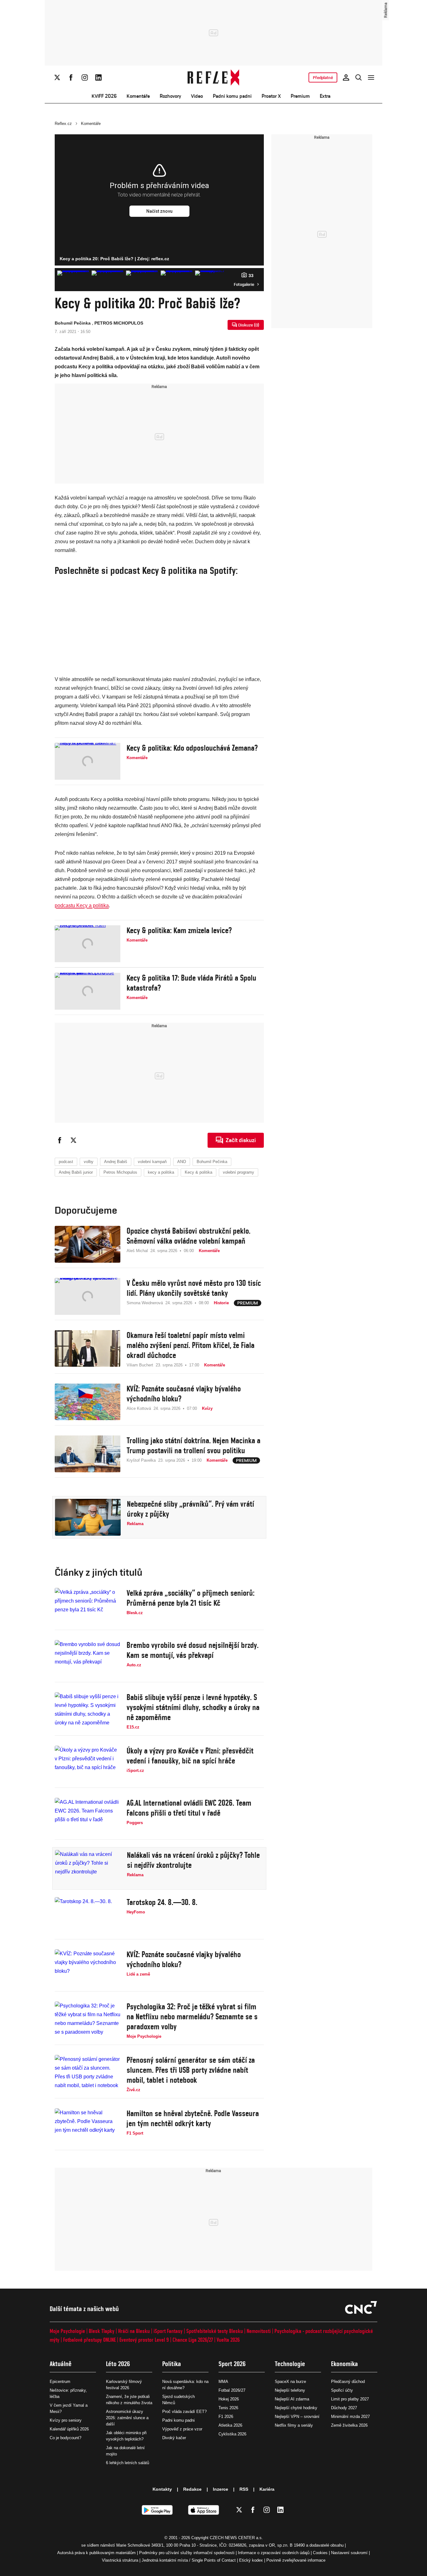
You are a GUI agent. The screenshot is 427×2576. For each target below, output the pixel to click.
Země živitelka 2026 (349, 2425)
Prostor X (271, 96)
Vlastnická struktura (120, 2560)
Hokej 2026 (229, 2399)
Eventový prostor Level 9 (144, 2340)
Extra (325, 96)
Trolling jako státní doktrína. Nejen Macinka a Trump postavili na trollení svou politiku (193, 1445)
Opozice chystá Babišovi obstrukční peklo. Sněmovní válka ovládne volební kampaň (188, 1236)
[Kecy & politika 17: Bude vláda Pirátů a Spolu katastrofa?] (88, 991)
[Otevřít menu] (371, 77)
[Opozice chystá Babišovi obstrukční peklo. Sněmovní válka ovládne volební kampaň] (88, 1244)
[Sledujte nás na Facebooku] (71, 77)
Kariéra (267, 2489)
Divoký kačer (174, 2438)
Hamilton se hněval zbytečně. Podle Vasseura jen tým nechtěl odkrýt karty (193, 2118)
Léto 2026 (118, 2364)
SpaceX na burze (290, 2382)
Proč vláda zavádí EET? (184, 2412)
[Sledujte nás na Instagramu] (85, 77)
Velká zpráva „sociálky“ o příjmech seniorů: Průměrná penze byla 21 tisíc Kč (191, 1598)
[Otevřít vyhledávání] (359, 77)
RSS (244, 2489)
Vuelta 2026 (228, 2340)
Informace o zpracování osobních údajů (274, 2553)
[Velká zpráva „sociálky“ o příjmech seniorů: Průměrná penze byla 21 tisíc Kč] (88, 1606)
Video (197, 96)
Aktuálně (61, 2364)
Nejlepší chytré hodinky (296, 2408)
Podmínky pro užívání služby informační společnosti (187, 2553)
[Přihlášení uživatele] (346, 77)
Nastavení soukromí (349, 2553)
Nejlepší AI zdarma (292, 2399)
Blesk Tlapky (102, 2331)
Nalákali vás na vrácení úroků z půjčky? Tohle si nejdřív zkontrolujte (193, 1860)
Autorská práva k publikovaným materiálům (96, 2553)
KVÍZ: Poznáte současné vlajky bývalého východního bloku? (184, 1394)
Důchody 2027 (344, 2408)
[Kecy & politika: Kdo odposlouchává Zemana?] (88, 761)
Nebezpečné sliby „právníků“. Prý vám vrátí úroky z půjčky (191, 1509)
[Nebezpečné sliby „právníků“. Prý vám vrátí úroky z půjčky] (88, 1517)
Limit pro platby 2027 (350, 2399)
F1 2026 (226, 2417)
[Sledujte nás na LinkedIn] (98, 77)
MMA (223, 2382)
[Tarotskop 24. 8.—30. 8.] (88, 1916)
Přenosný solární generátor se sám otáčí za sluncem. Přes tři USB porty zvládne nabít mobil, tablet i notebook (191, 2070)
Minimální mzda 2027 (350, 2417)
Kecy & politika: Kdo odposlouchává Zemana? (192, 748)
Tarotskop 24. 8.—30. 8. (162, 1902)
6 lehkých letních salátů (128, 2463)
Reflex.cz (63, 124)
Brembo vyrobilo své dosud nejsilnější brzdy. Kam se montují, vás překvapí (193, 1650)
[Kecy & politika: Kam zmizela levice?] (88, 944)
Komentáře (138, 96)
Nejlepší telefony (290, 2390)
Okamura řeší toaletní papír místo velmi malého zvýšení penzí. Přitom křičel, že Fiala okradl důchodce (191, 1345)
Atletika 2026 (230, 2425)
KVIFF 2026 (104, 96)
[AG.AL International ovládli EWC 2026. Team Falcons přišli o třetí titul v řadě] (88, 1816)
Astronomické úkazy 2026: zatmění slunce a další (127, 2418)
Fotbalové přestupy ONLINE (89, 2340)
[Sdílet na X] (73, 1140)
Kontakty (162, 2489)
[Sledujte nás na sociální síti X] (57, 77)
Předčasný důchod (348, 2382)
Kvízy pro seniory (66, 2420)
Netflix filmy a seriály (294, 2425)
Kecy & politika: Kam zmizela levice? (179, 930)
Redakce (192, 2489)
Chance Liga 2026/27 (193, 2340)
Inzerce (221, 2489)
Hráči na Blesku (134, 2331)
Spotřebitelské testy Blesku (215, 2331)
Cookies (320, 2553)
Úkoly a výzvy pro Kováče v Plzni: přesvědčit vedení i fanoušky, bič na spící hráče (190, 1756)
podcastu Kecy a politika (82, 905)
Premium (300, 96)
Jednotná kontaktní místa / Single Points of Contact (189, 2560)
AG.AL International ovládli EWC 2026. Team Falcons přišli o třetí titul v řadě (189, 1808)
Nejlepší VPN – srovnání (297, 2417)
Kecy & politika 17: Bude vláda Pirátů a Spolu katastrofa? (191, 983)
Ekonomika (344, 2364)
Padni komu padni (232, 96)
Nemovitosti (259, 2331)
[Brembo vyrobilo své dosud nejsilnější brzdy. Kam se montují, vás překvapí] (88, 1658)
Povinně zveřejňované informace (296, 2560)
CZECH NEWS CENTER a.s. (236, 2538)
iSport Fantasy (168, 2331)
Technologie (290, 2364)
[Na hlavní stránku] (214, 77)
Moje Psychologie (67, 2331)
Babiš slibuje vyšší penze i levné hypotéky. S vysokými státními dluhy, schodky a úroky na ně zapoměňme (193, 1707)
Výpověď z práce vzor (182, 2429)
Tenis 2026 (228, 2408)
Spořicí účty (342, 2390)
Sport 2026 (232, 2364)
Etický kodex (251, 2560)
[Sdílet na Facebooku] (60, 1140)
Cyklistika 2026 (232, 2434)
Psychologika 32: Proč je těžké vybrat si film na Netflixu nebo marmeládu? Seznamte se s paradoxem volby (192, 2017)
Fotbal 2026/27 (232, 2390)
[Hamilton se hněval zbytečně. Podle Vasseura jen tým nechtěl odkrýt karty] (88, 2127)
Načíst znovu (159, 211)
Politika (172, 2364)
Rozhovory (170, 96)
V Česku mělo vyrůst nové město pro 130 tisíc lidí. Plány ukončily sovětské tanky (194, 1288)
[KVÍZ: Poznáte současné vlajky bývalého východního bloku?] (88, 1402)
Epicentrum (60, 2382)
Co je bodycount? (65, 2438)
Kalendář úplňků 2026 (69, 2429)
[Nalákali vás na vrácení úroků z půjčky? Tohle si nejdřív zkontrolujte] (88, 1868)
